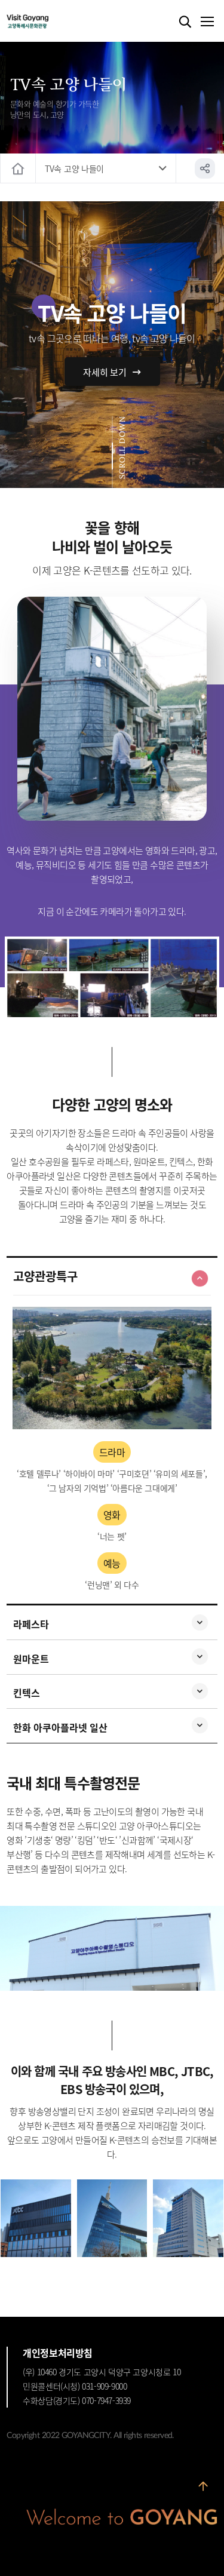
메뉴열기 (207, 22)
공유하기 (205, 168)
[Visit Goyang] (46, 22)
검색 (185, 22)
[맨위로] (203, 2488)
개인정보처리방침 (58, 2353)
